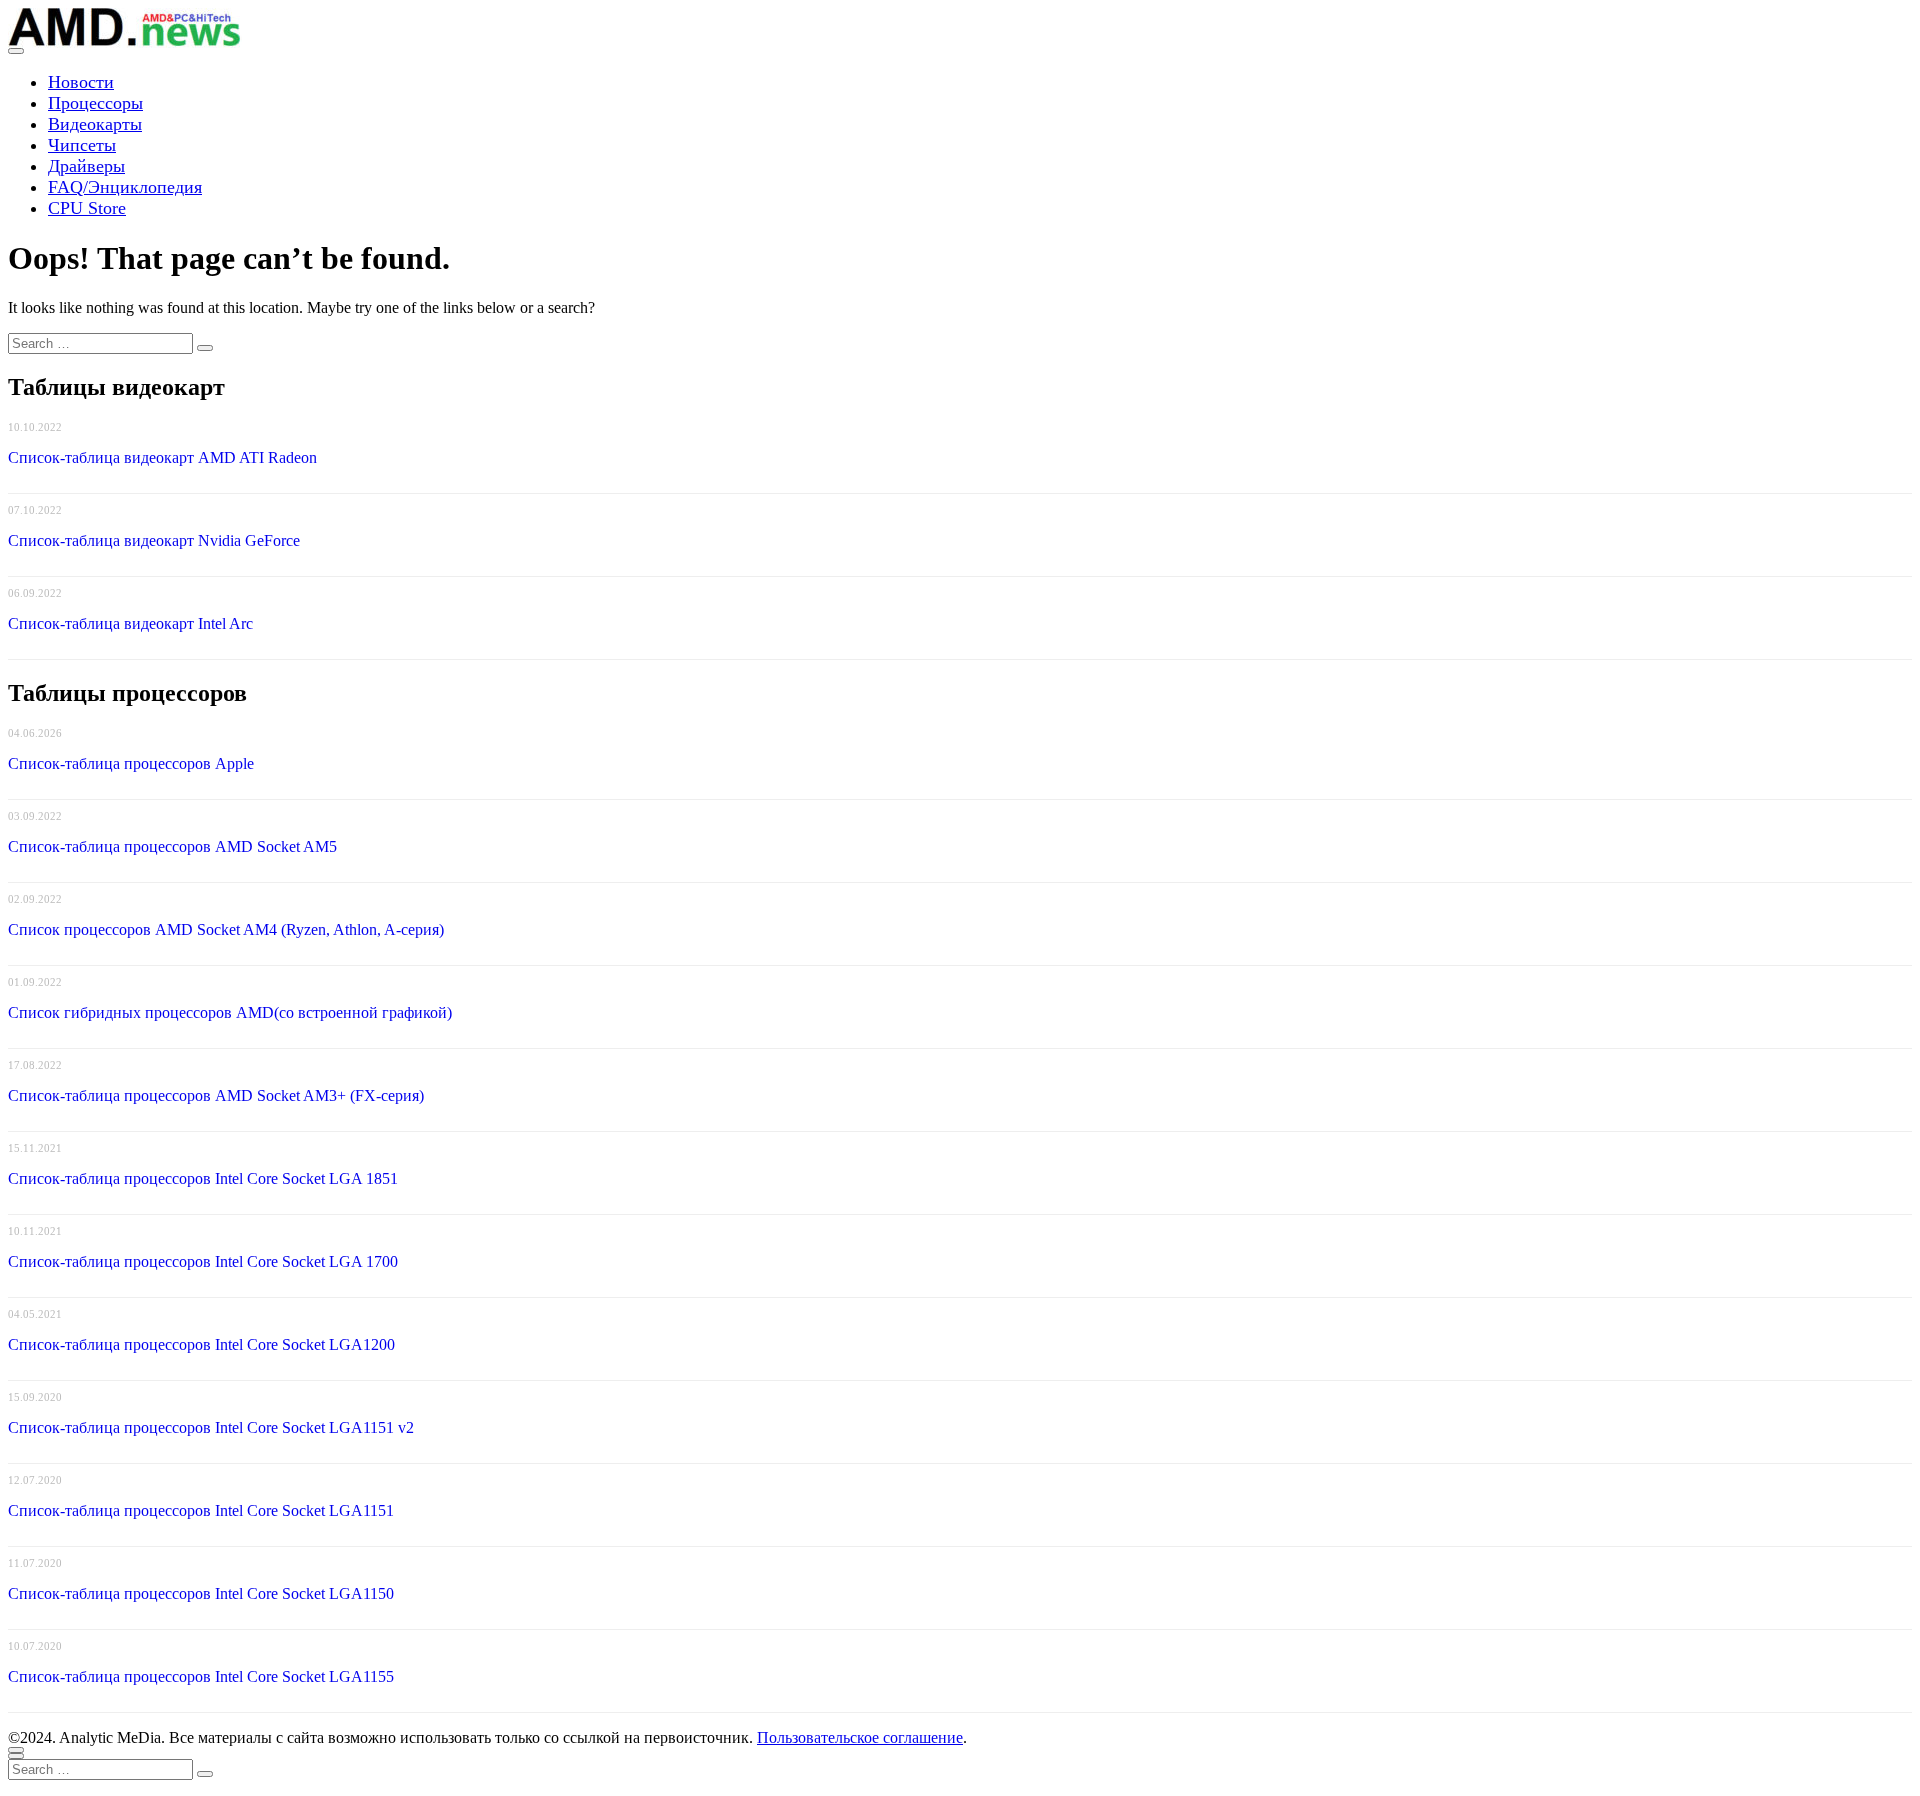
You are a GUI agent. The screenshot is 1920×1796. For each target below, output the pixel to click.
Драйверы (86, 166)
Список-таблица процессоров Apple (131, 763)
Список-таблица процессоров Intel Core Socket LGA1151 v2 (211, 1427)
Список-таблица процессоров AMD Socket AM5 (172, 846)
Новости (81, 82)
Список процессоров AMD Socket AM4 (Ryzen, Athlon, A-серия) (226, 929)
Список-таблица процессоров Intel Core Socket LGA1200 (201, 1344)
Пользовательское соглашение (860, 1737)
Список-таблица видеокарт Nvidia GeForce (154, 540)
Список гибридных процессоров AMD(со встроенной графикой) (230, 1012)
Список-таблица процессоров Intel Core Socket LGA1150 (201, 1593)
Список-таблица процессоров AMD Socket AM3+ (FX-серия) (216, 1095)
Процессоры (95, 103)
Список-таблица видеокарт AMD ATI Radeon (162, 457)
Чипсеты (82, 145)
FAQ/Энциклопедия (125, 187)
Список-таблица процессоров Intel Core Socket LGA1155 (201, 1676)
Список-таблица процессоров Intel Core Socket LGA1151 (201, 1510)
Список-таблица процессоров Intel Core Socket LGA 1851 (203, 1178)
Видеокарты (95, 124)
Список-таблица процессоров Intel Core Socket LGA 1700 (203, 1261)
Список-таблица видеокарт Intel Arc (130, 623)
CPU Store (87, 208)
